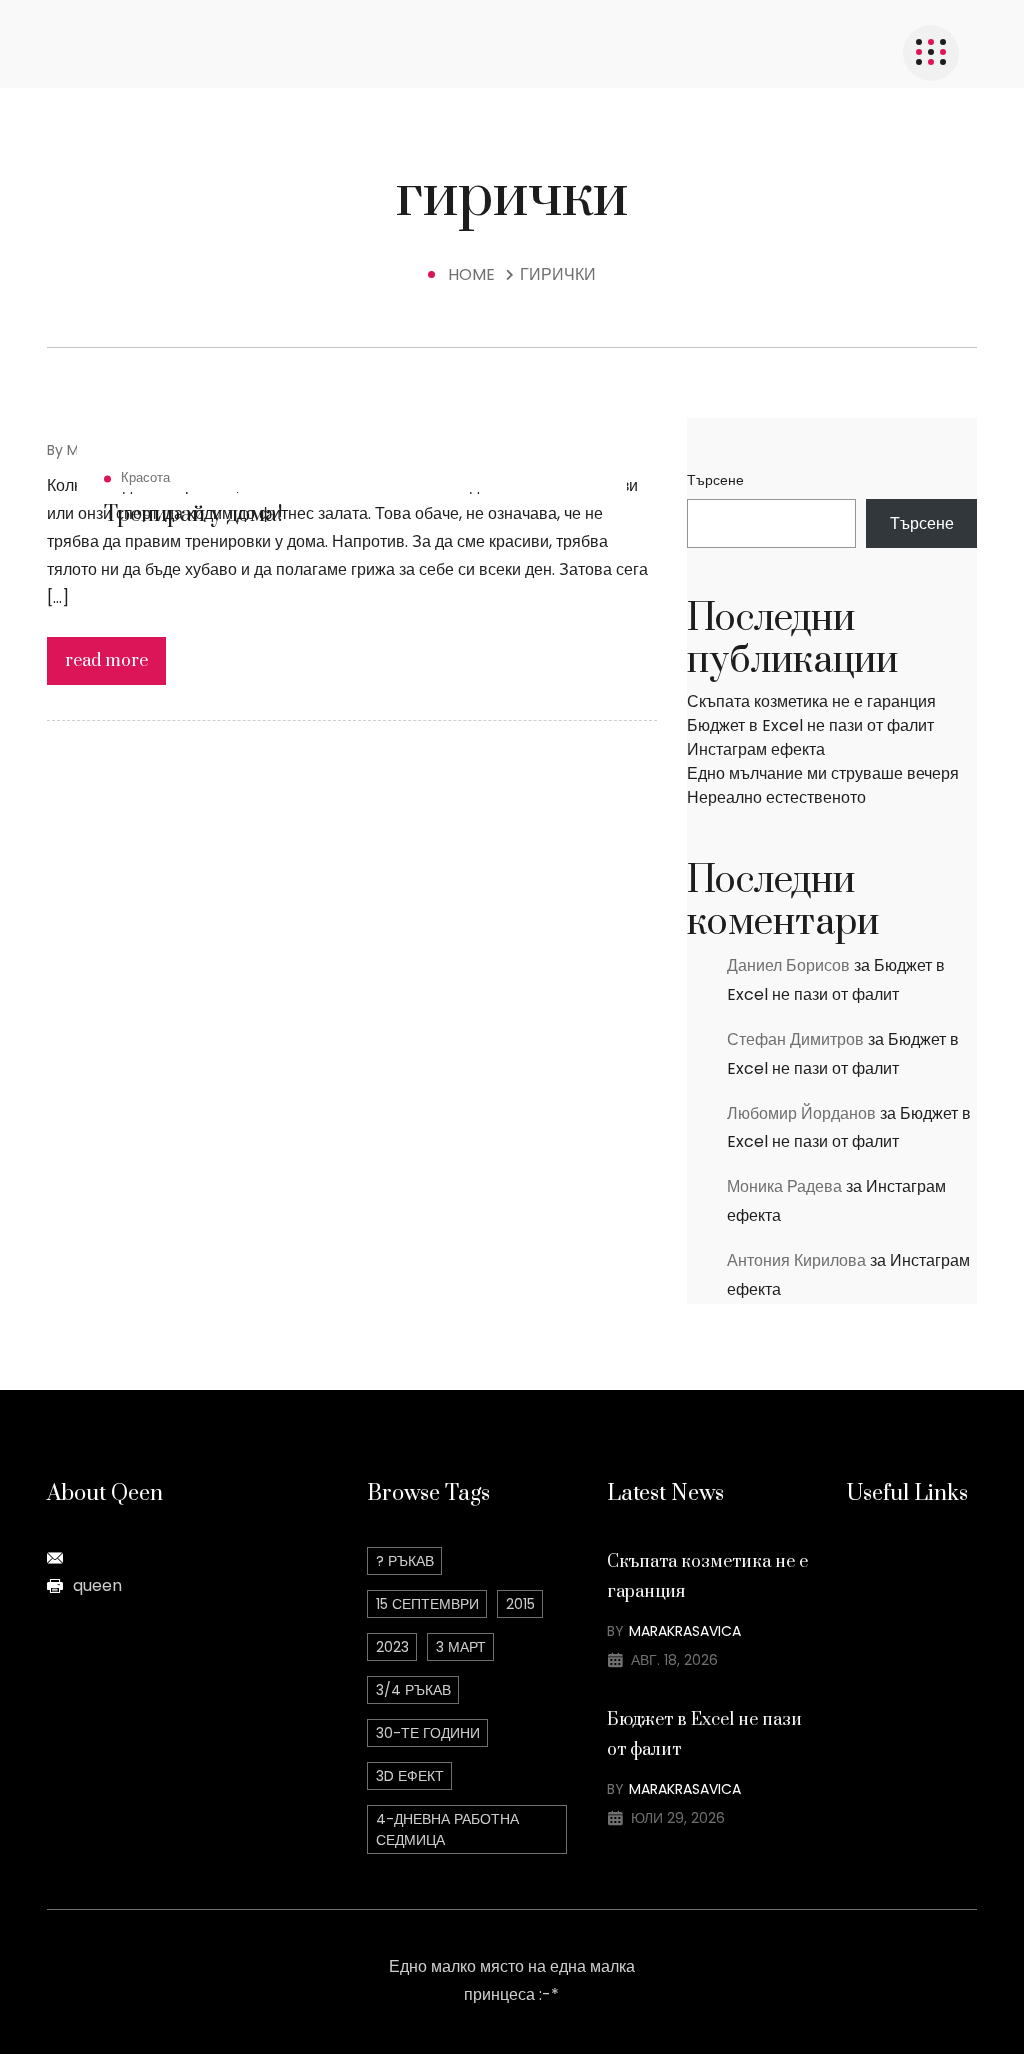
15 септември (427, 1604)
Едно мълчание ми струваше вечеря (823, 773)
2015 (520, 1604)
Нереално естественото (776, 797)
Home (475, 274)
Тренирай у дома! (193, 514)
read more (106, 661)
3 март (461, 1647)
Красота (145, 477)
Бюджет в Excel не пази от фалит (810, 725)
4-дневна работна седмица (447, 1829)
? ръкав (405, 1561)
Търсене (715, 480)
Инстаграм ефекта (756, 749)
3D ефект (410, 1776)
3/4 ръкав (413, 1690)
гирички (558, 274)
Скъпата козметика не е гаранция (811, 701)
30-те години (428, 1733)
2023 (392, 1647)
